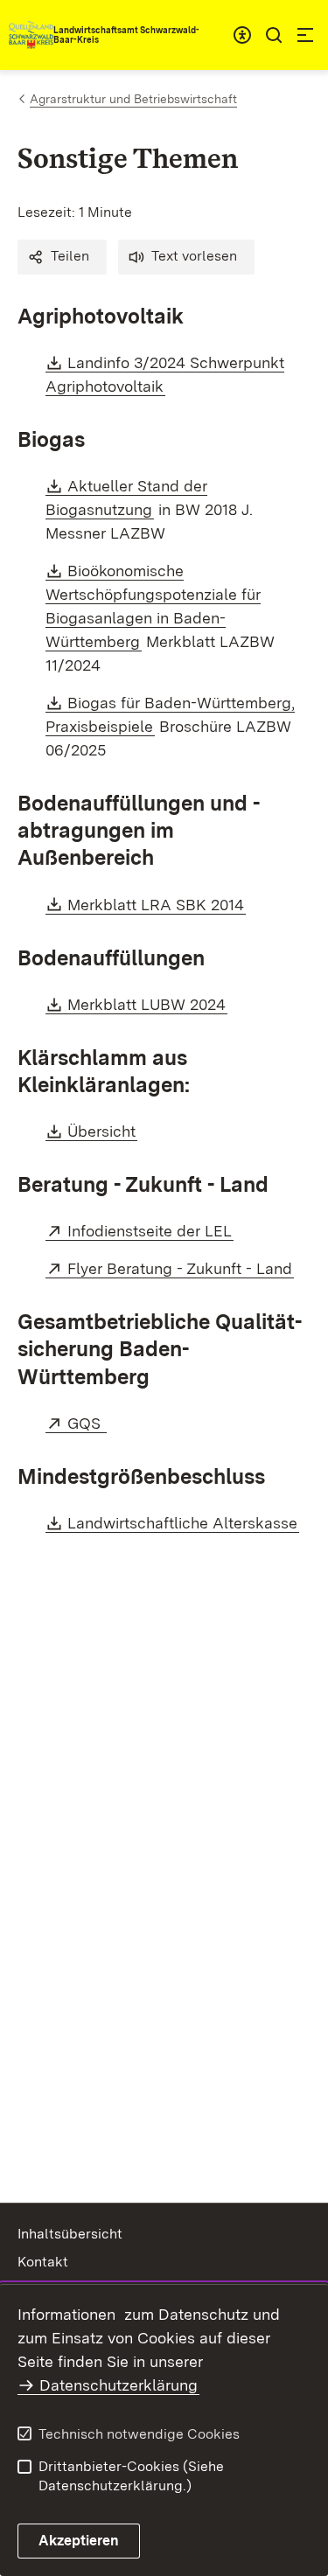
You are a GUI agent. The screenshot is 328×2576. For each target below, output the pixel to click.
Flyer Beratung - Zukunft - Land (181, 1268)
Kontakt (43, 2262)
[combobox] (242, 35)
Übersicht (102, 1131)
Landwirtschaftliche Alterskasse (183, 1523)
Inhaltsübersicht (70, 2234)
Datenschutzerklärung (119, 2385)
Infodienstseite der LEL (150, 1231)
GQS (87, 1423)
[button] (62, 257)
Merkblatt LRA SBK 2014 (157, 905)
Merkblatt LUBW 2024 (147, 1004)
